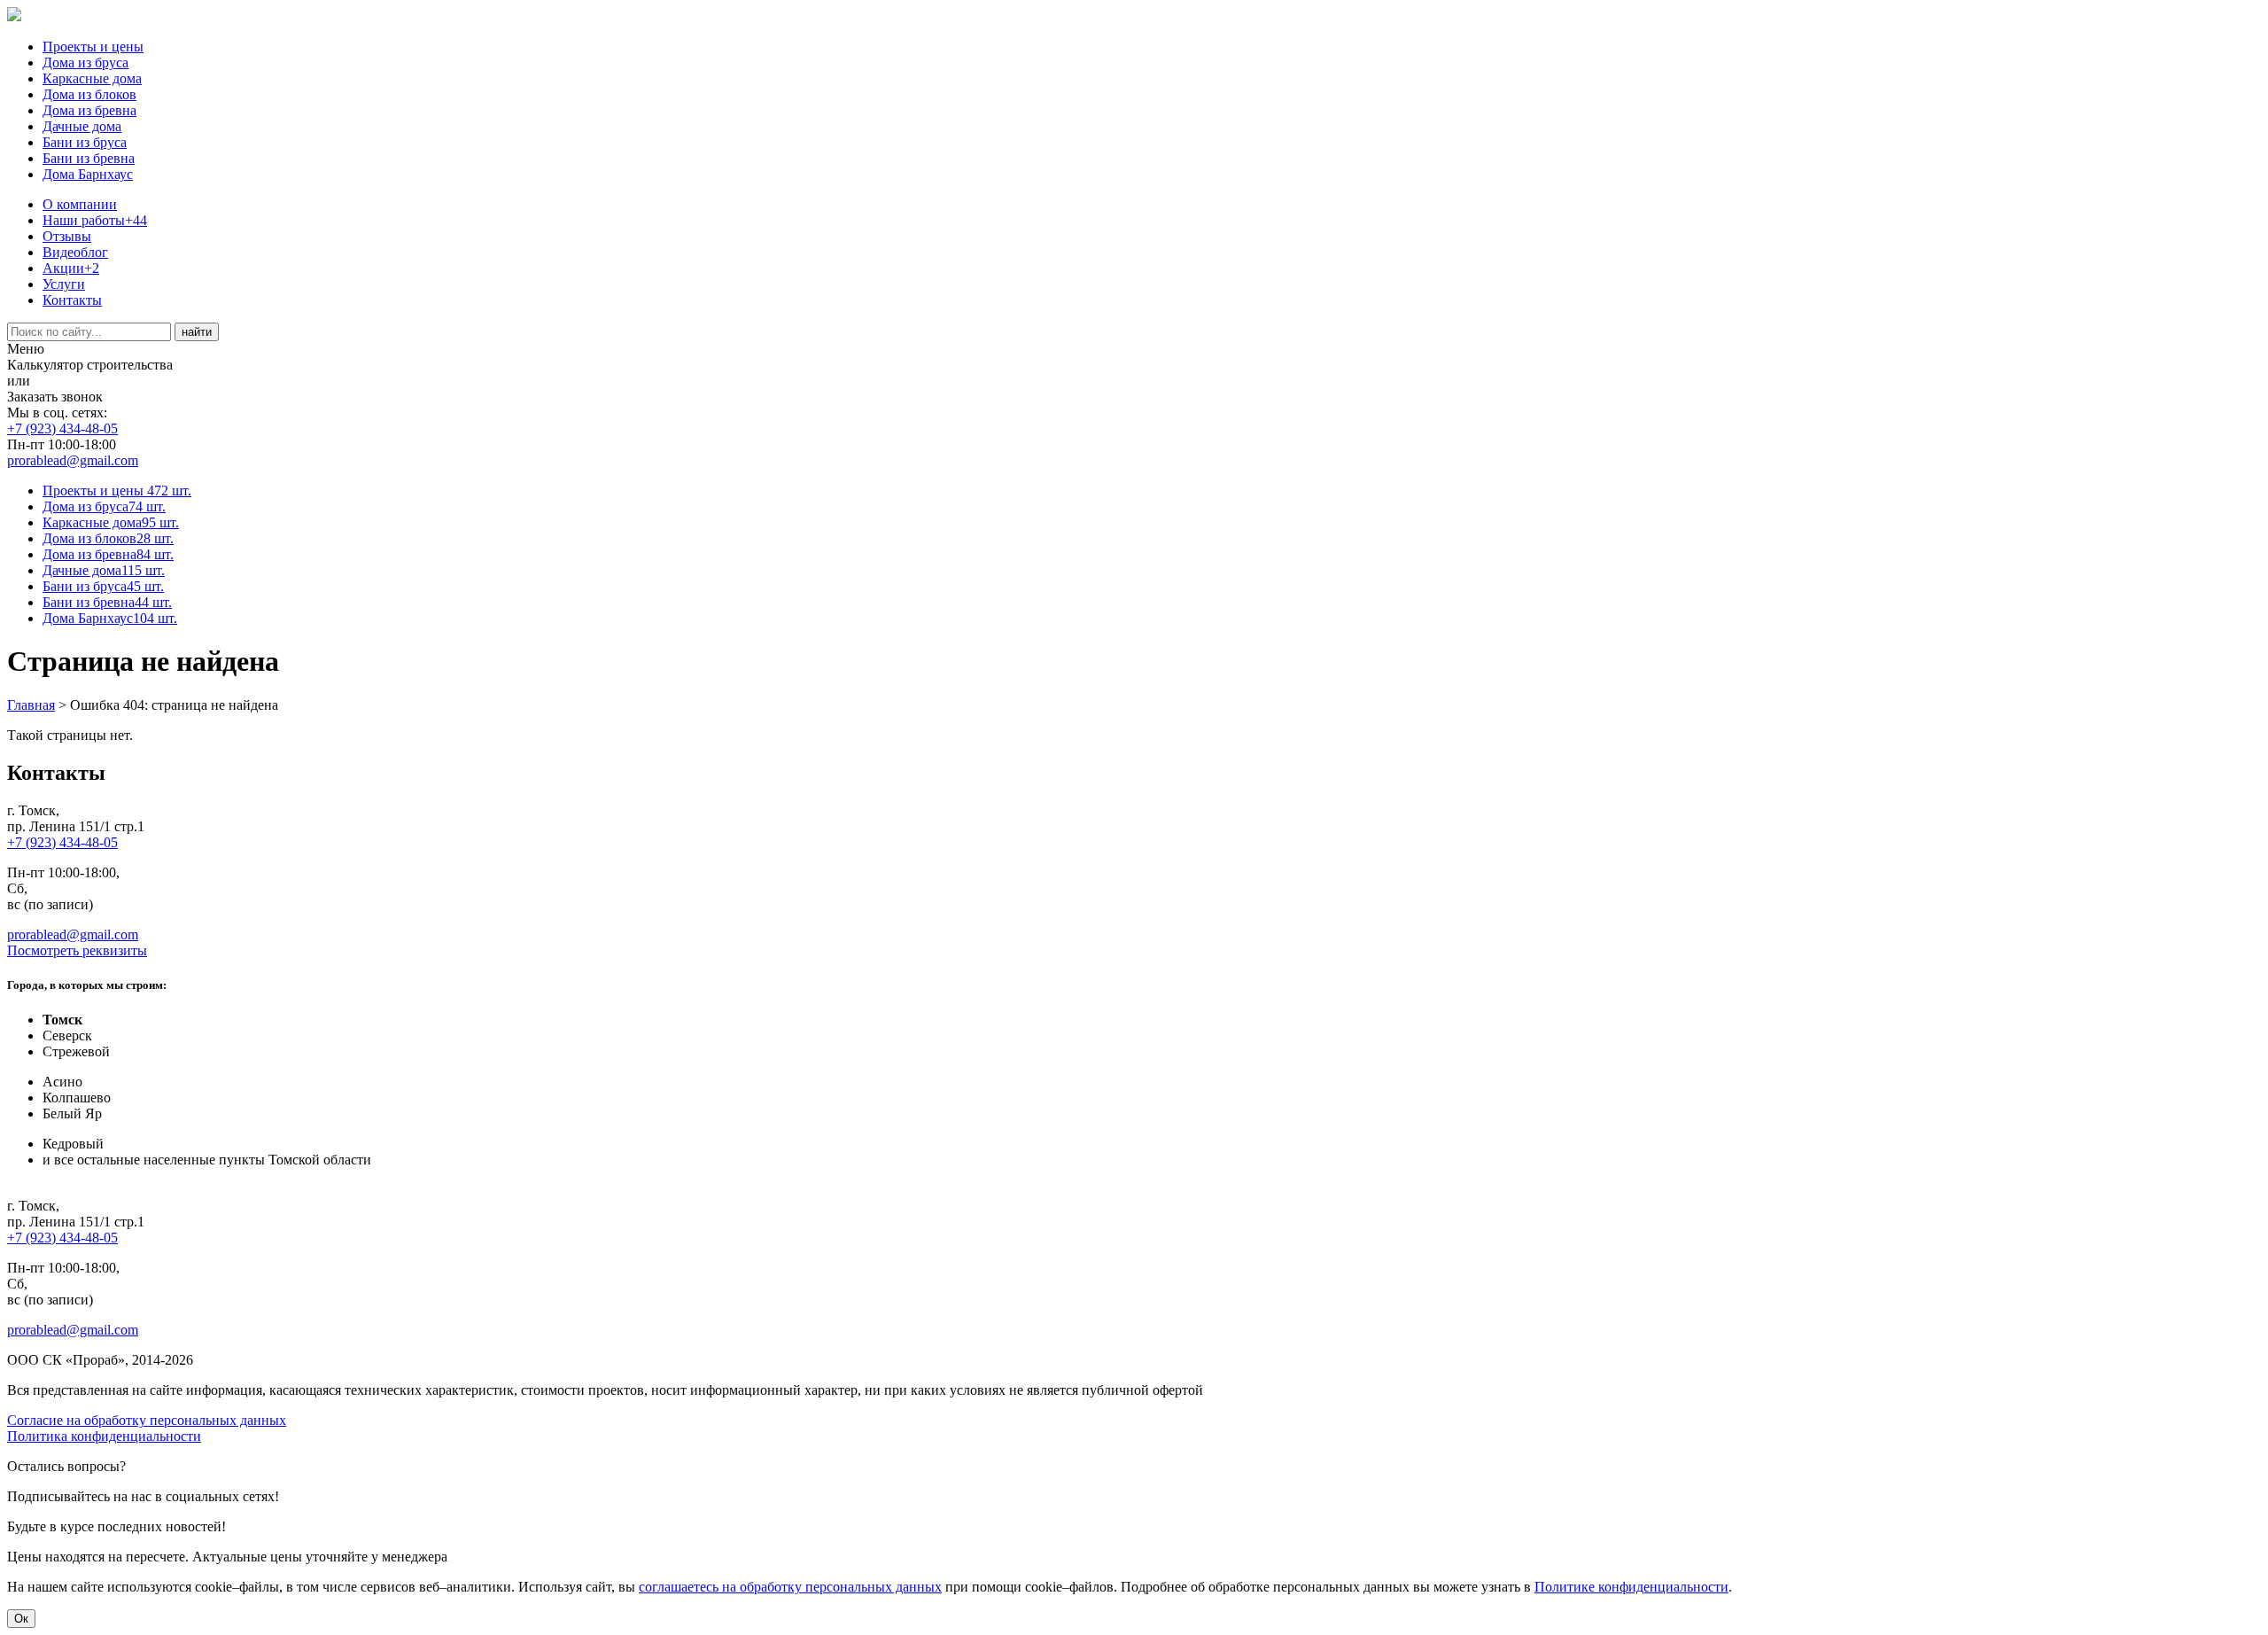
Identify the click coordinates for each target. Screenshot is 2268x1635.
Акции (71, 268)
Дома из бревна (89, 110)
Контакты (72, 300)
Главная (31, 705)
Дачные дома (82, 126)
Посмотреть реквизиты (77, 950)
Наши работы (95, 220)
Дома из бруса (85, 62)
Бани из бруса (85, 142)
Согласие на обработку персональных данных (147, 1420)
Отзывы (67, 236)
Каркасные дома (92, 78)
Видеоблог (75, 252)
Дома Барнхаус (88, 174)
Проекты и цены (93, 47)
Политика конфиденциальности (104, 1436)
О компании (80, 204)
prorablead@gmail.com (73, 460)
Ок (21, 1619)
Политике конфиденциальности (1631, 1587)
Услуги (64, 284)
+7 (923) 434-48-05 (62, 428)
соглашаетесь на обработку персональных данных (790, 1587)
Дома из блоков (89, 94)
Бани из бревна (89, 158)
